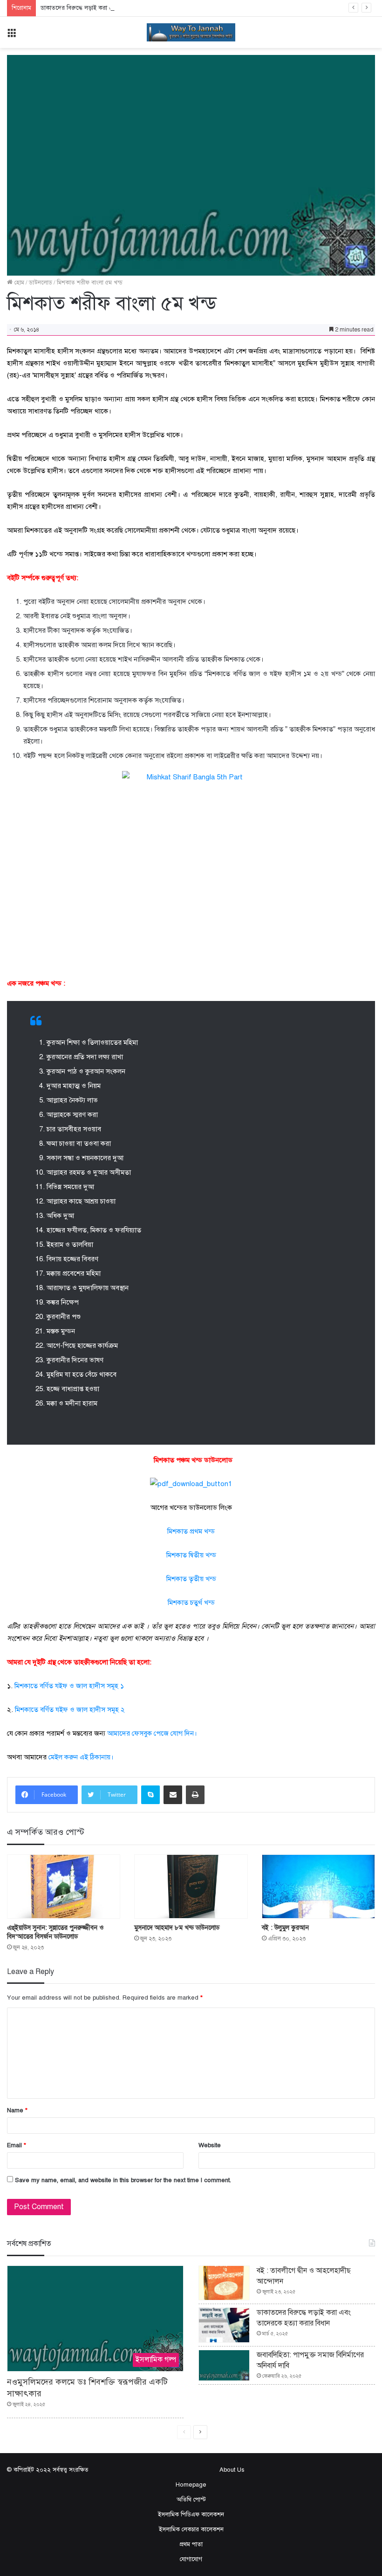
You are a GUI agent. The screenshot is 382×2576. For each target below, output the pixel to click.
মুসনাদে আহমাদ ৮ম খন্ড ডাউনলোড (177, 1928)
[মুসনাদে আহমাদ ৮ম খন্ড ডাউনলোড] (191, 1886)
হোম (18, 283)
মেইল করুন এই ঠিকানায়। (81, 1757)
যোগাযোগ (191, 2559)
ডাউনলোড (41, 283)
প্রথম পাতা (191, 2544)
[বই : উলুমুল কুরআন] (318, 1886)
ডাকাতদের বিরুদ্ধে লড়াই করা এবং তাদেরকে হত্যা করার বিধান (112, 8)
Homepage (191, 2485)
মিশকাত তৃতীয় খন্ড (191, 1579)
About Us (232, 2470)
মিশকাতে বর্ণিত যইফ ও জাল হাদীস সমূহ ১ (69, 1686)
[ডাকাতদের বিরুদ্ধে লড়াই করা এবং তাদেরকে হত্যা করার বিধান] (224, 2325)
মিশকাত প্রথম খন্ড (191, 1531)
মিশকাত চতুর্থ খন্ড (191, 1602)
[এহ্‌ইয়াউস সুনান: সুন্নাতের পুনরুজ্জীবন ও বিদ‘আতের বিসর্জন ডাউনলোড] (64, 1886)
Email (17, 2145)
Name (17, 2110)
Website (210, 2145)
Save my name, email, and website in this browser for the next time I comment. (123, 2180)
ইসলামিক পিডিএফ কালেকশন (191, 2515)
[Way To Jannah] (191, 32)
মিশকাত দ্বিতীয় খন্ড (191, 1555)
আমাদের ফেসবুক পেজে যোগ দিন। (152, 1733)
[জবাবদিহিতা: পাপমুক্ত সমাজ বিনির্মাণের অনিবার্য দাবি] (224, 2365)
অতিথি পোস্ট (191, 2500)
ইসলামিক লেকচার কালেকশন (191, 2529)
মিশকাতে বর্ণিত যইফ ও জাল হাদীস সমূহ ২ (70, 1710)
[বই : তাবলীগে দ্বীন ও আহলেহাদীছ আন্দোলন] (224, 2283)
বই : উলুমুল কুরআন (285, 1928)
